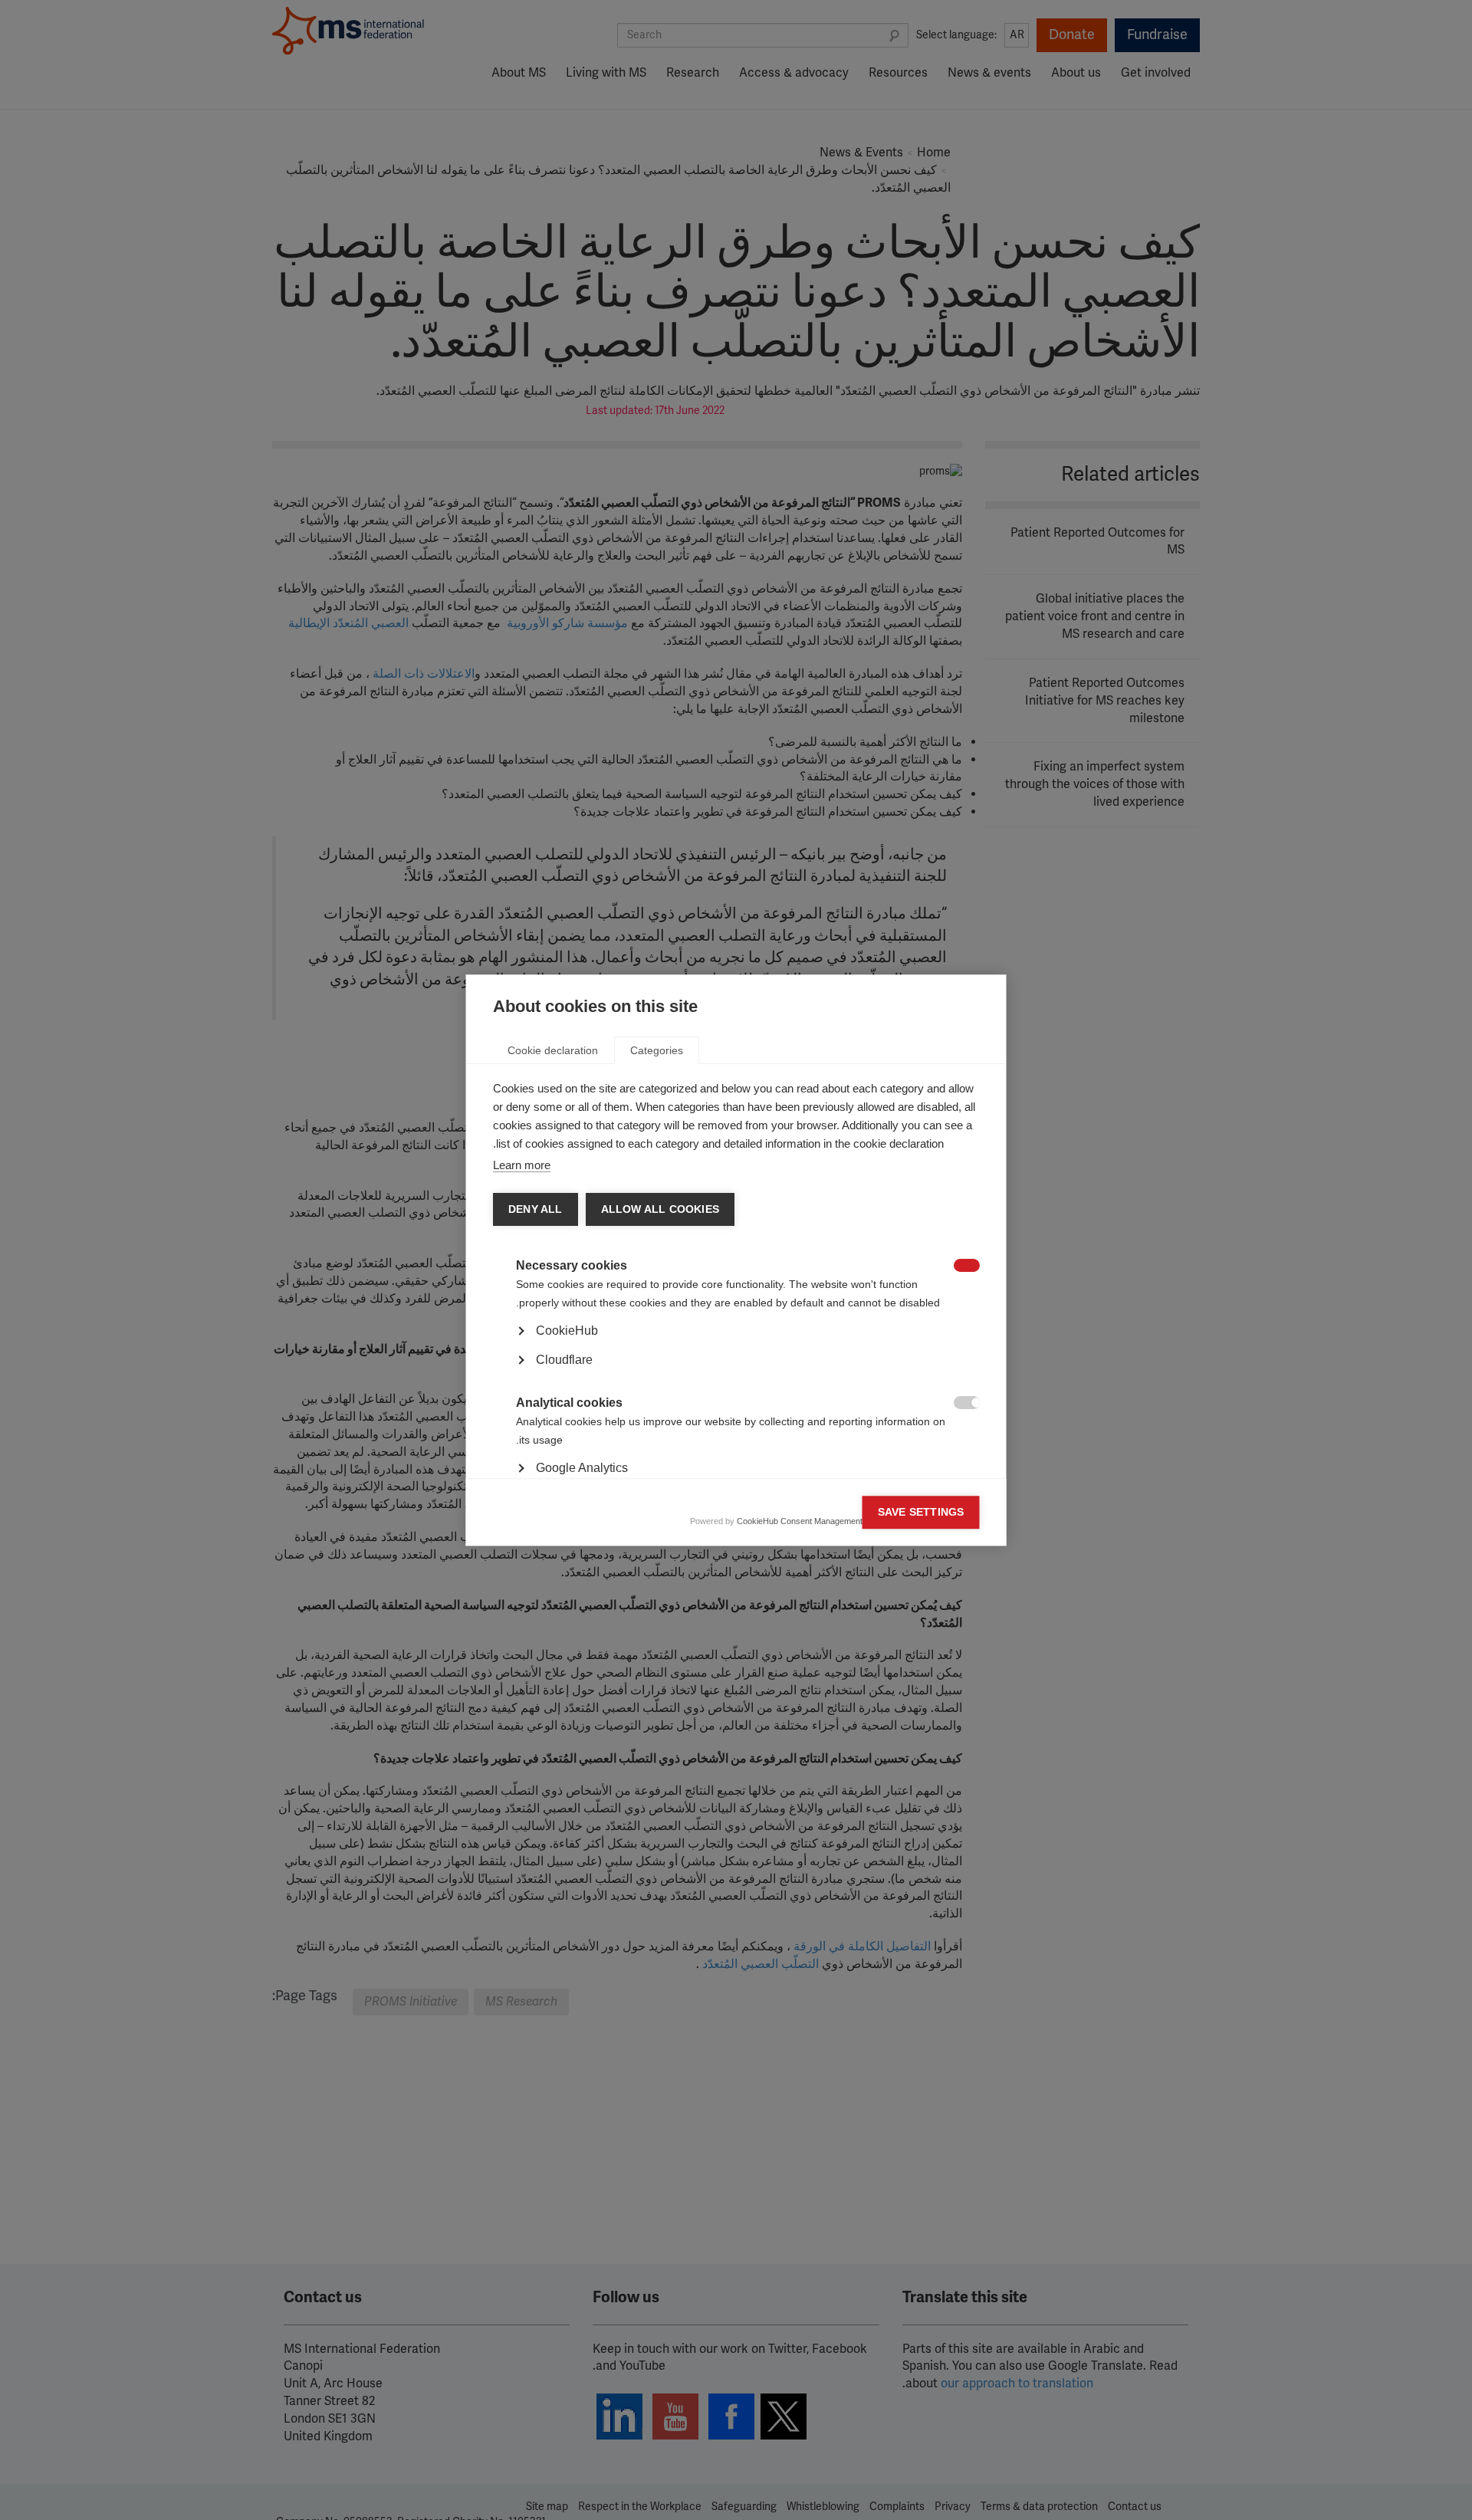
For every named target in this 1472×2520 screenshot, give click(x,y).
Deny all (536, 1209)
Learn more (522, 1165)
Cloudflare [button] (564, 1360)
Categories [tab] (657, 1050)
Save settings (921, 1512)
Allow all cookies (659, 1209)
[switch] (975, 1267)
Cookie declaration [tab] (553, 1050)
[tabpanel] (736, 1374)
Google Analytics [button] (582, 1468)
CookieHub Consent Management (800, 1521)
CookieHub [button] (567, 1331)
